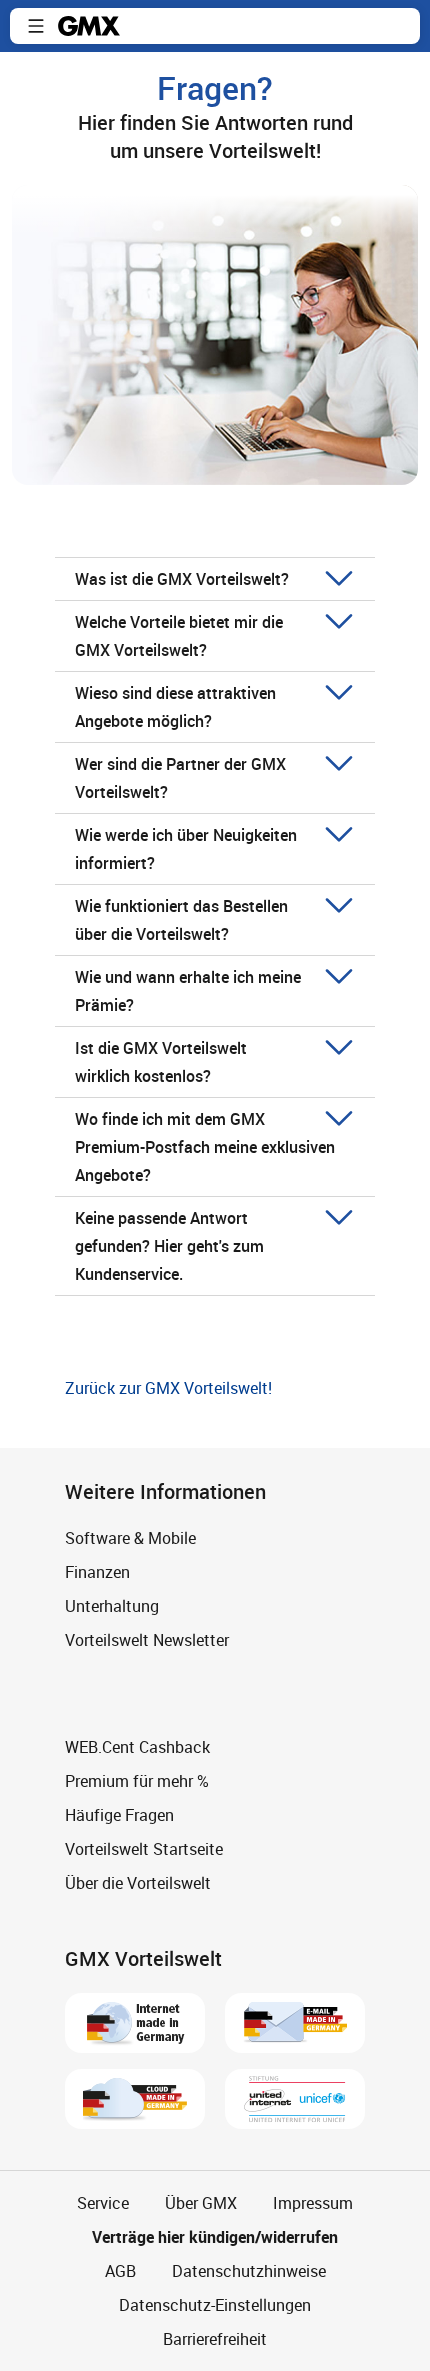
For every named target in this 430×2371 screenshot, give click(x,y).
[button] (36, 26)
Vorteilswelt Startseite (144, 1849)
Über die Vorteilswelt (138, 1883)
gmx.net (89, 26)
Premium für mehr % (137, 1781)
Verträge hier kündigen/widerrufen (215, 2237)
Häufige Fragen (119, 1815)
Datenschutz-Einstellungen (215, 2305)
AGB (120, 2271)
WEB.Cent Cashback (137, 1747)
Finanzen (97, 1572)
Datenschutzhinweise (249, 2271)
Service (103, 2203)
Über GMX (201, 2203)
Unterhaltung (112, 1606)
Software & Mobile (130, 1538)
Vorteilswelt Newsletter (147, 1640)
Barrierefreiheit (215, 2339)
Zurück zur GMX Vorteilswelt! (168, 1388)
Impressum (313, 2203)
